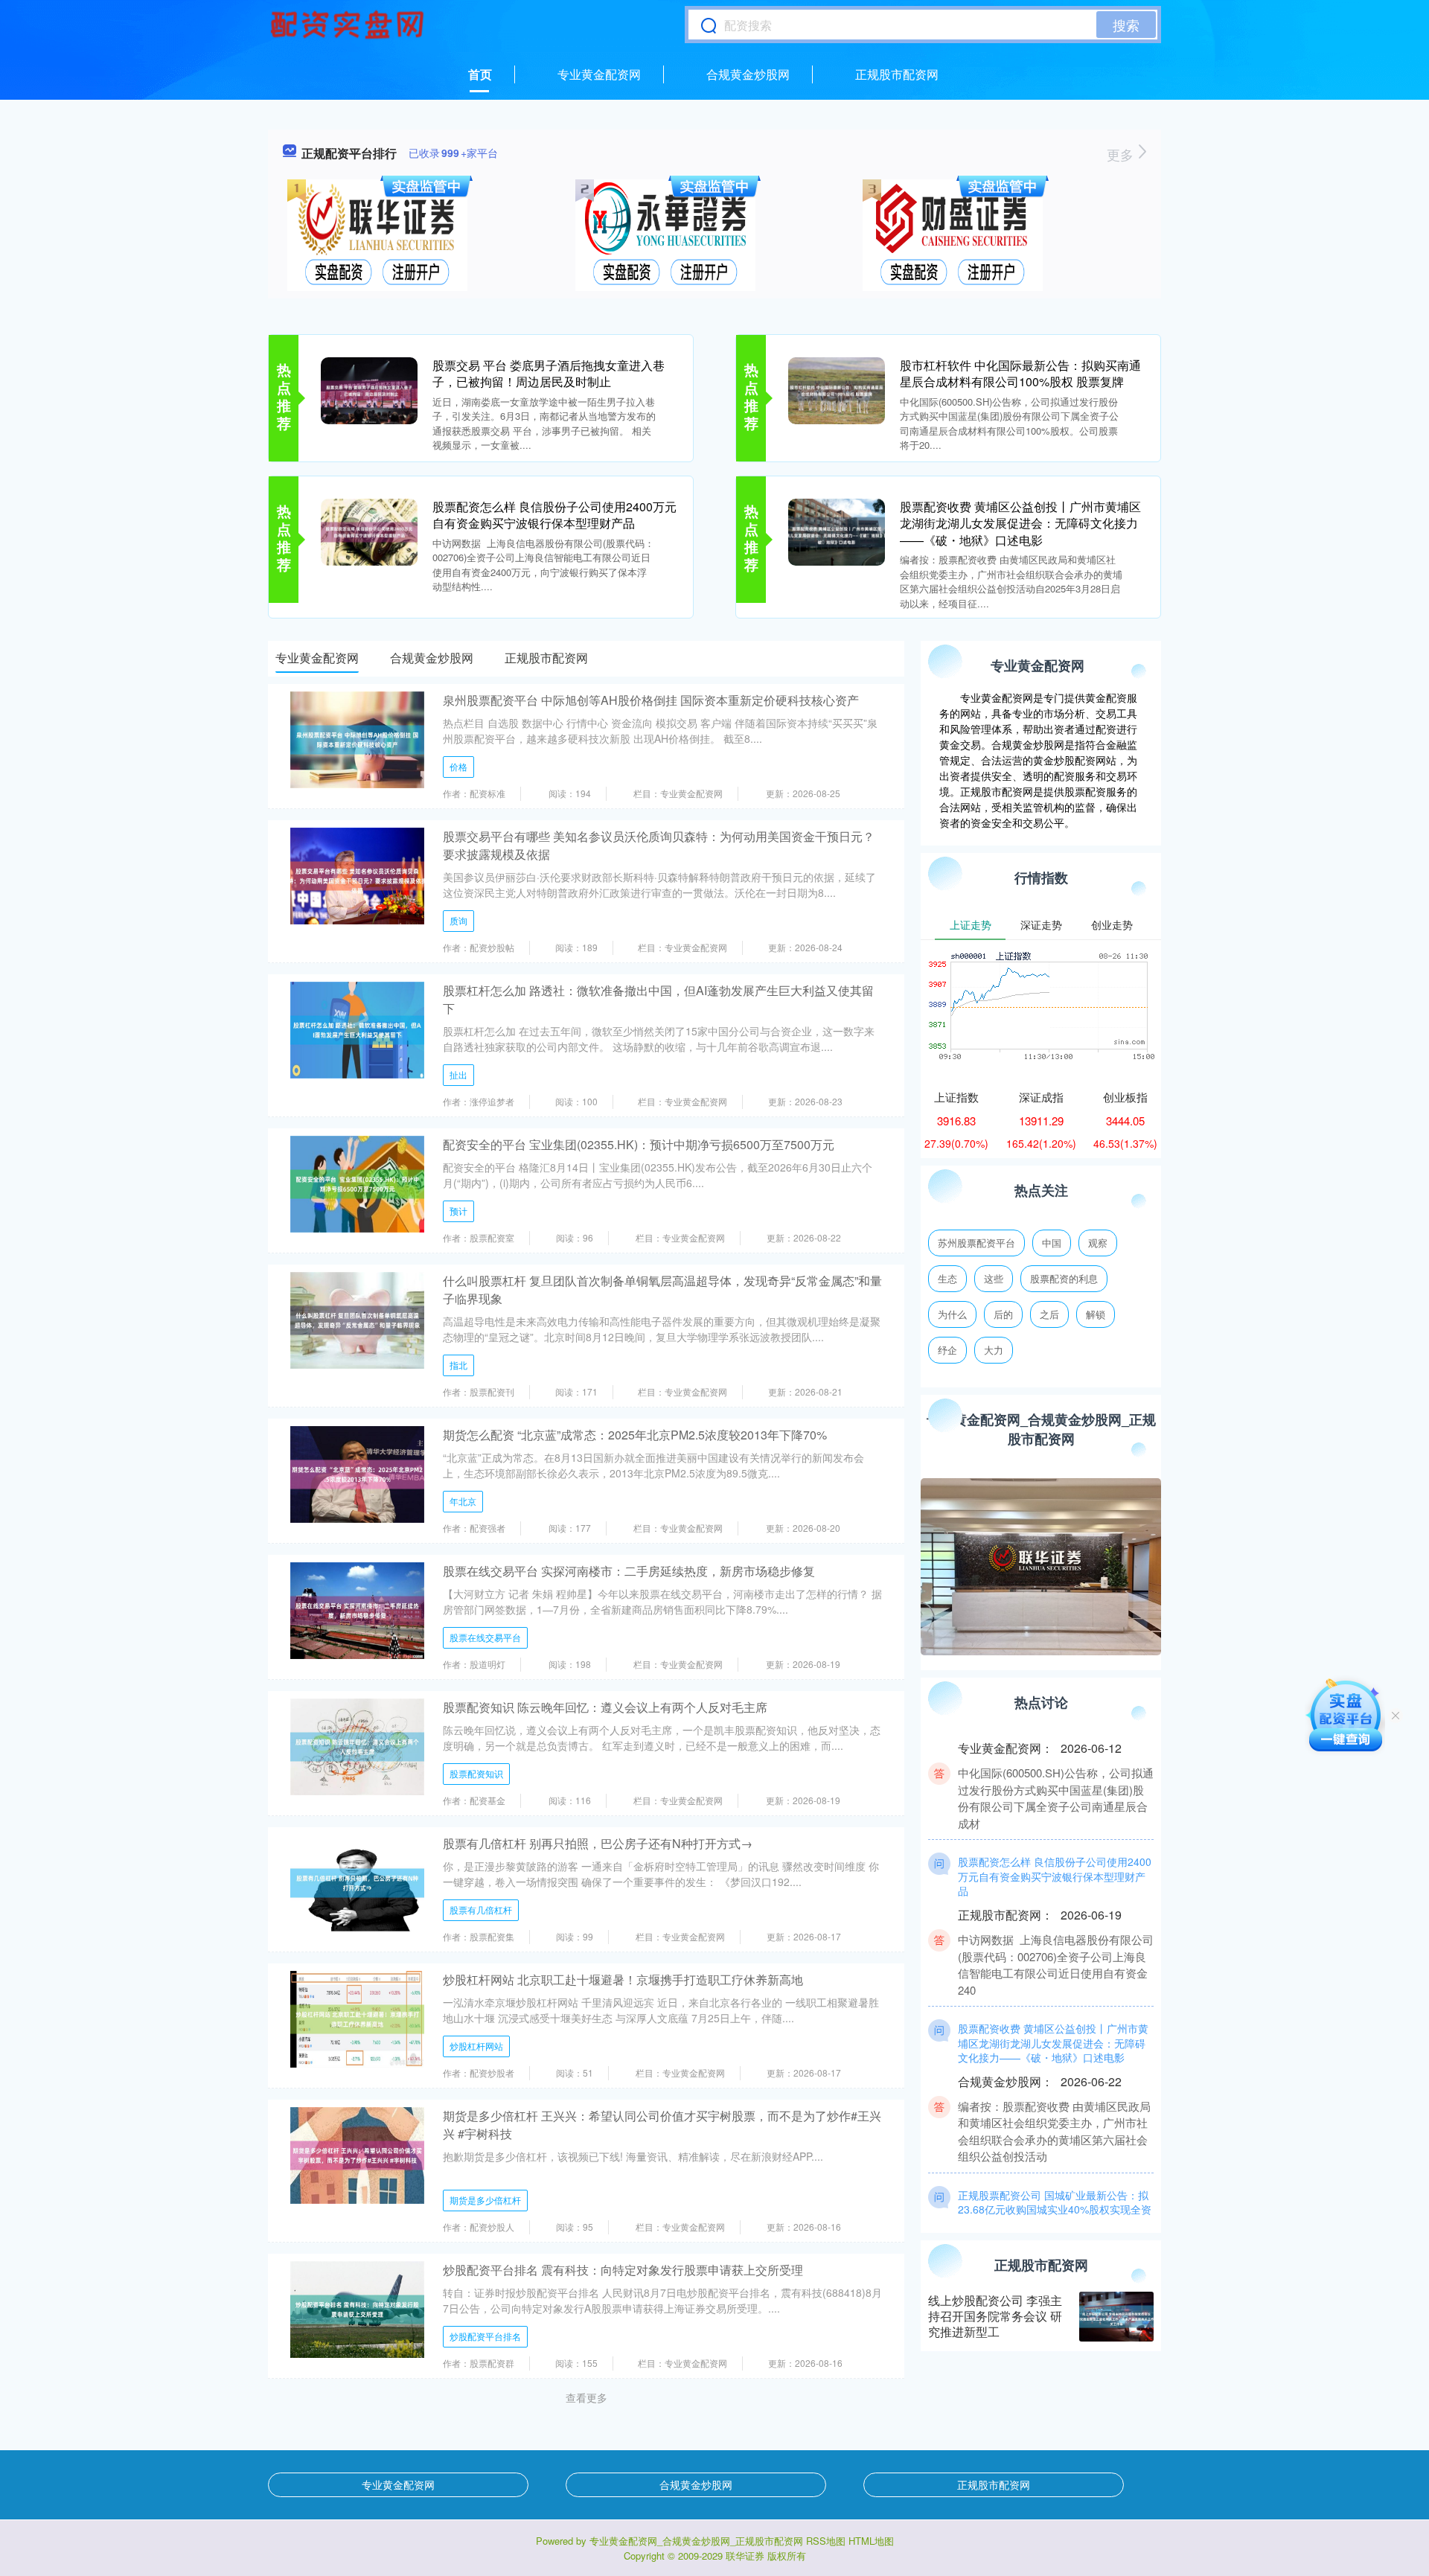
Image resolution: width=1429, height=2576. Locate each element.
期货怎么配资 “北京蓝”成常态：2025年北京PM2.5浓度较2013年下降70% (635, 1435)
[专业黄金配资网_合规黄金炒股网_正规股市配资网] (349, 25)
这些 (994, 1278)
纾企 (947, 1350)
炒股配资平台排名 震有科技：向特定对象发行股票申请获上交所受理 (623, 2270)
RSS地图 (826, 2541)
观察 (1098, 1243)
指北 (458, 1365)
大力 (994, 1350)
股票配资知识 (476, 1773)
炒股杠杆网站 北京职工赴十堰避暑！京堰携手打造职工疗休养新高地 (623, 1979)
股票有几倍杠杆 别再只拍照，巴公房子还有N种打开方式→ (598, 1843)
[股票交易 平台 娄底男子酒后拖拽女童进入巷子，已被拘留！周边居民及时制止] (369, 389)
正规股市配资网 (897, 74)
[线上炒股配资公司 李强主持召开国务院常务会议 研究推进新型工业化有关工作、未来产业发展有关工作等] (1116, 2317)
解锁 (1096, 1314)
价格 (458, 766)
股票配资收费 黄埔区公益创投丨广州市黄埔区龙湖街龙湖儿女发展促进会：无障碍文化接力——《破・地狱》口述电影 (1020, 523)
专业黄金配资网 (599, 74)
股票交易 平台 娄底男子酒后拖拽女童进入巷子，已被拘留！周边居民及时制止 (549, 373)
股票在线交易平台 (485, 1637)
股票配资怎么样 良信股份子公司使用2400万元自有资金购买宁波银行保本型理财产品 (554, 515)
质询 (458, 920)
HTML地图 (871, 2541)
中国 (1052, 1243)
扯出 (458, 1074)
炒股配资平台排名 (485, 2336)
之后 (1049, 1314)
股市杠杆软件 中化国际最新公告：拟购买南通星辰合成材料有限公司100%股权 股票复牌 (1020, 373)
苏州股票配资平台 (976, 1243)
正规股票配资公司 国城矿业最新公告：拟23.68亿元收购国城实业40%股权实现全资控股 (1055, 2181)
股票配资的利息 (1064, 1278)
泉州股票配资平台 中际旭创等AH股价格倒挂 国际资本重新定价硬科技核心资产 (651, 700)
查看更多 (586, 2397)
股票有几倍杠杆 (481, 1909)
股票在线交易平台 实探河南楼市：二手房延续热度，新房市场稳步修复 (629, 1571)
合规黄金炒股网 (748, 74)
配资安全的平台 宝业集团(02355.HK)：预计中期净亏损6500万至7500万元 (639, 1144)
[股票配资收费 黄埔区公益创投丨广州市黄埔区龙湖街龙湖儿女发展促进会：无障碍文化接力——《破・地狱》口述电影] (837, 531)
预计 (458, 1211)
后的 (1003, 1314)
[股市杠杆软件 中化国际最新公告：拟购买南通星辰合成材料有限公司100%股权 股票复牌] (837, 389)
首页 (480, 74)
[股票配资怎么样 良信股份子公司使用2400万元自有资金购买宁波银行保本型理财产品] (369, 531)
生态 (947, 1278)
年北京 (463, 1501)
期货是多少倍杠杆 (485, 2200)
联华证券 (745, 2556)
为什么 (952, 1314)
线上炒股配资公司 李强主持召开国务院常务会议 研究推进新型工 (995, 2316)
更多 (1122, 154)
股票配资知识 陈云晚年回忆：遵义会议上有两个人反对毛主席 (605, 1707)
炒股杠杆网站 (476, 2046)
